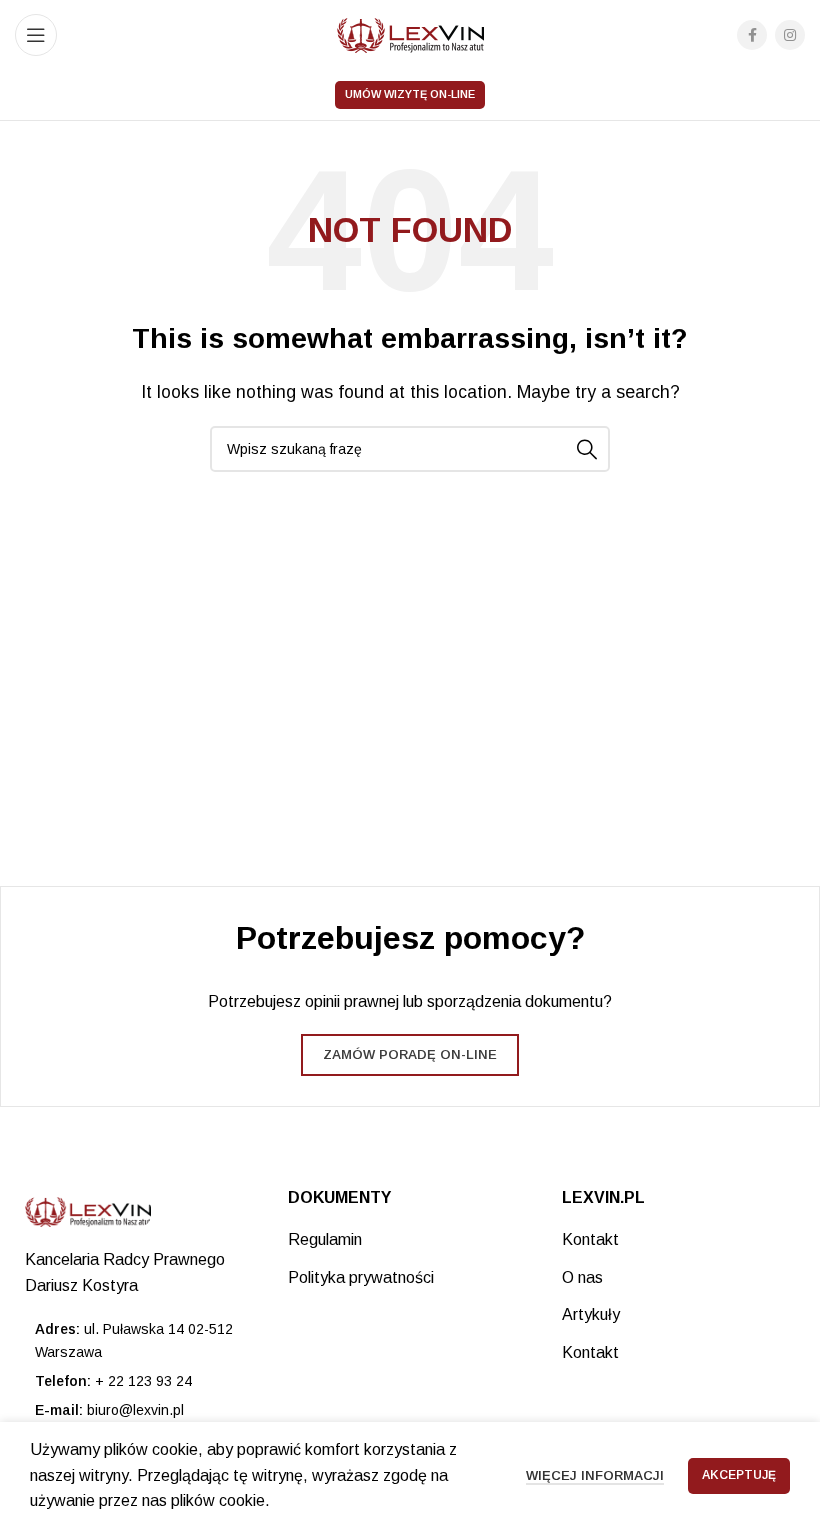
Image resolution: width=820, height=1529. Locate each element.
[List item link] (136, 1381)
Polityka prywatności (361, 1277)
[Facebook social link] (752, 35)
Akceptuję (739, 1475)
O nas (582, 1277)
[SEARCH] (587, 449)
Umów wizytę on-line (410, 94)
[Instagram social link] (790, 35)
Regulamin (325, 1239)
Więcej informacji (595, 1475)
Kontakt (590, 1239)
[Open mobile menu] (36, 35)
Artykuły (591, 1314)
